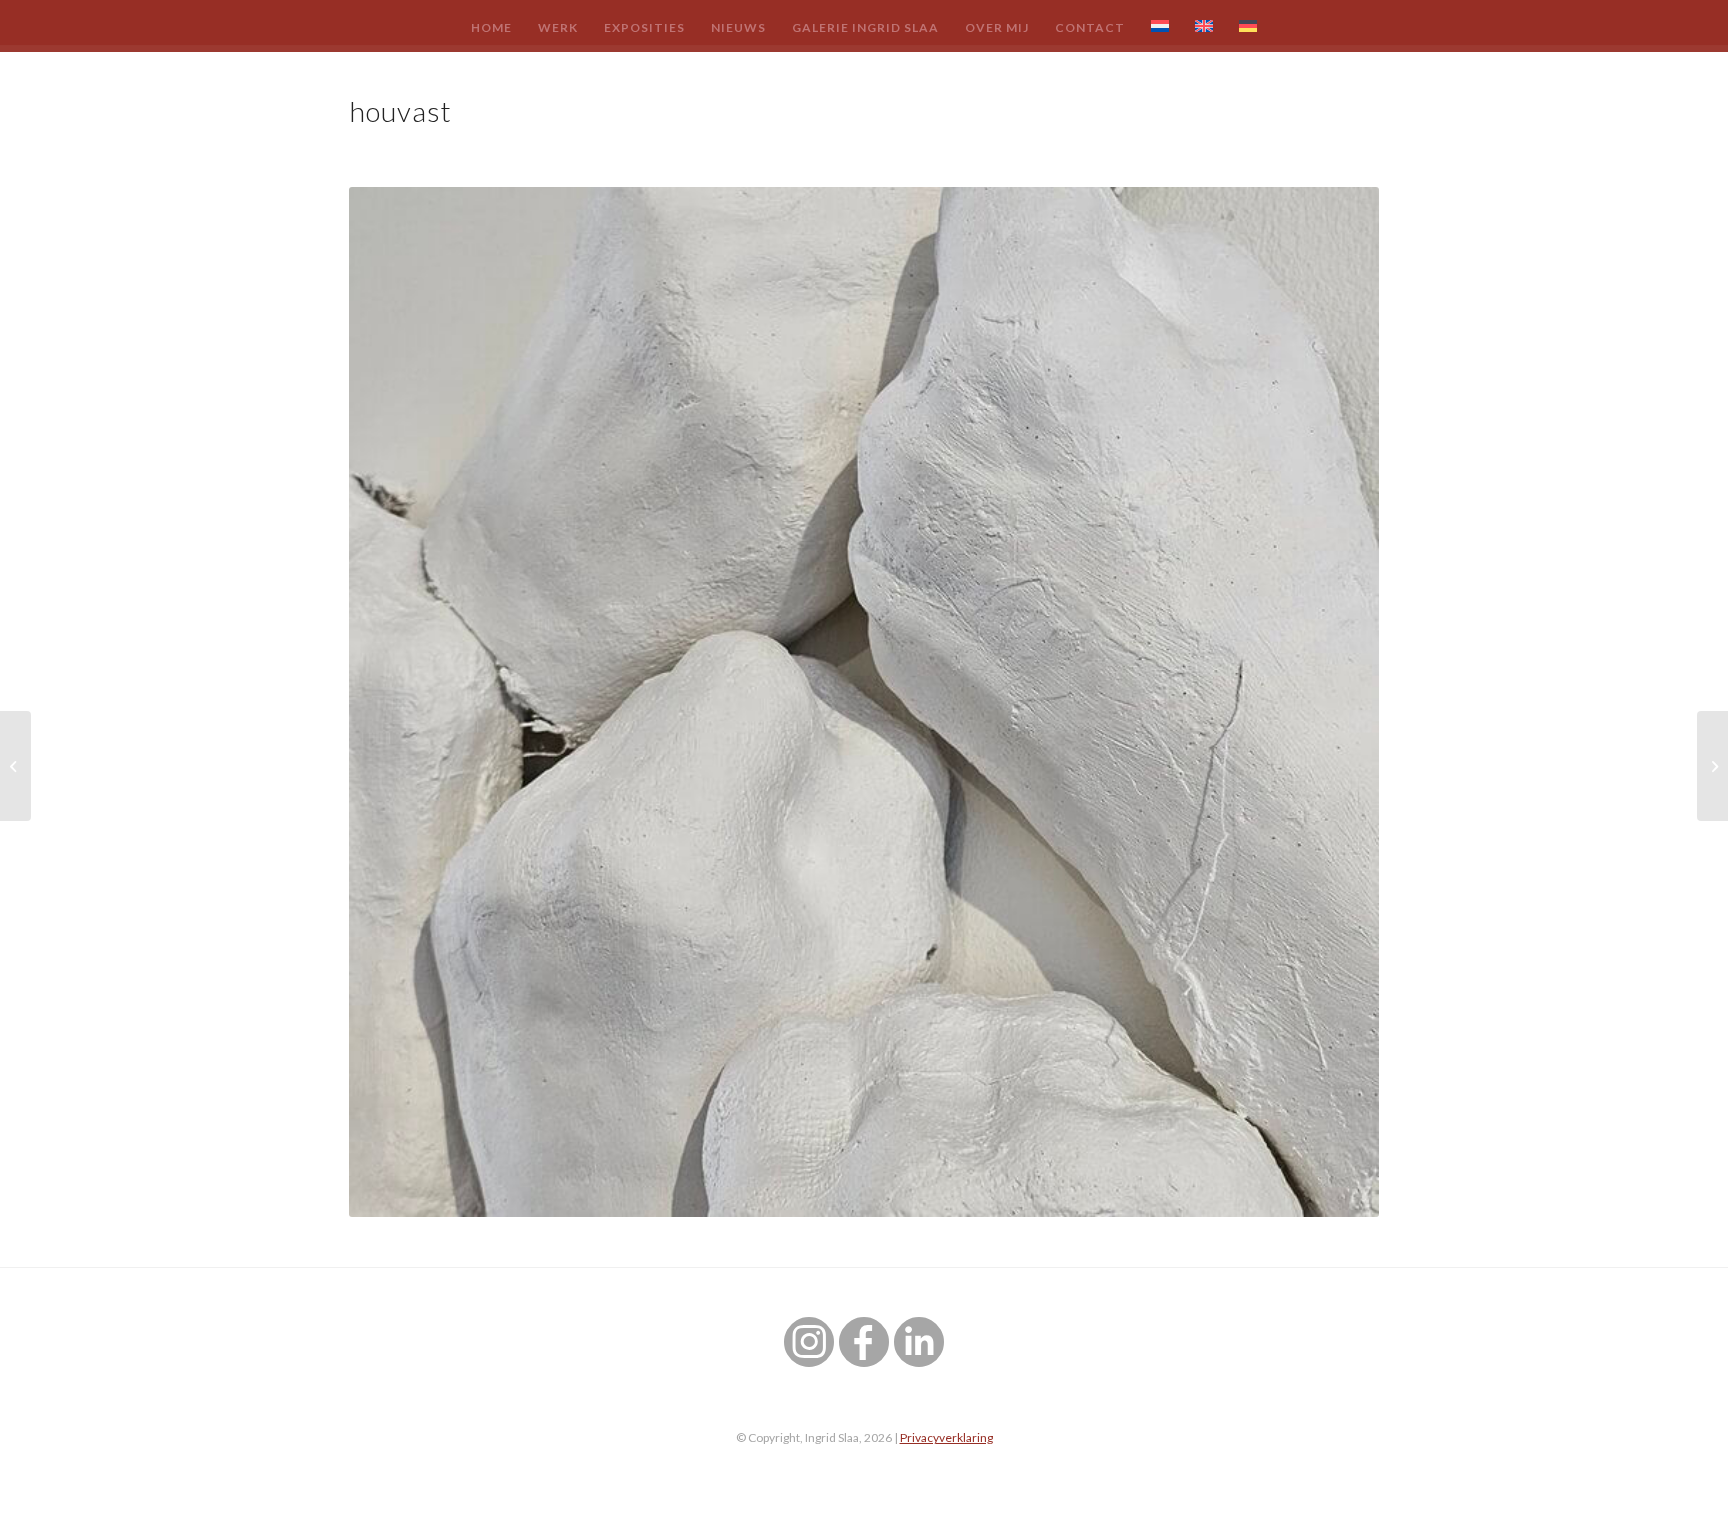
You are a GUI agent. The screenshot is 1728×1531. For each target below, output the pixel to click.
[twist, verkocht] (15, 766)
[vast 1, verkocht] (1712, 766)
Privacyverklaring (946, 1437)
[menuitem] (491, 27)
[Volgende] (1334, 702)
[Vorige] (394, 702)
